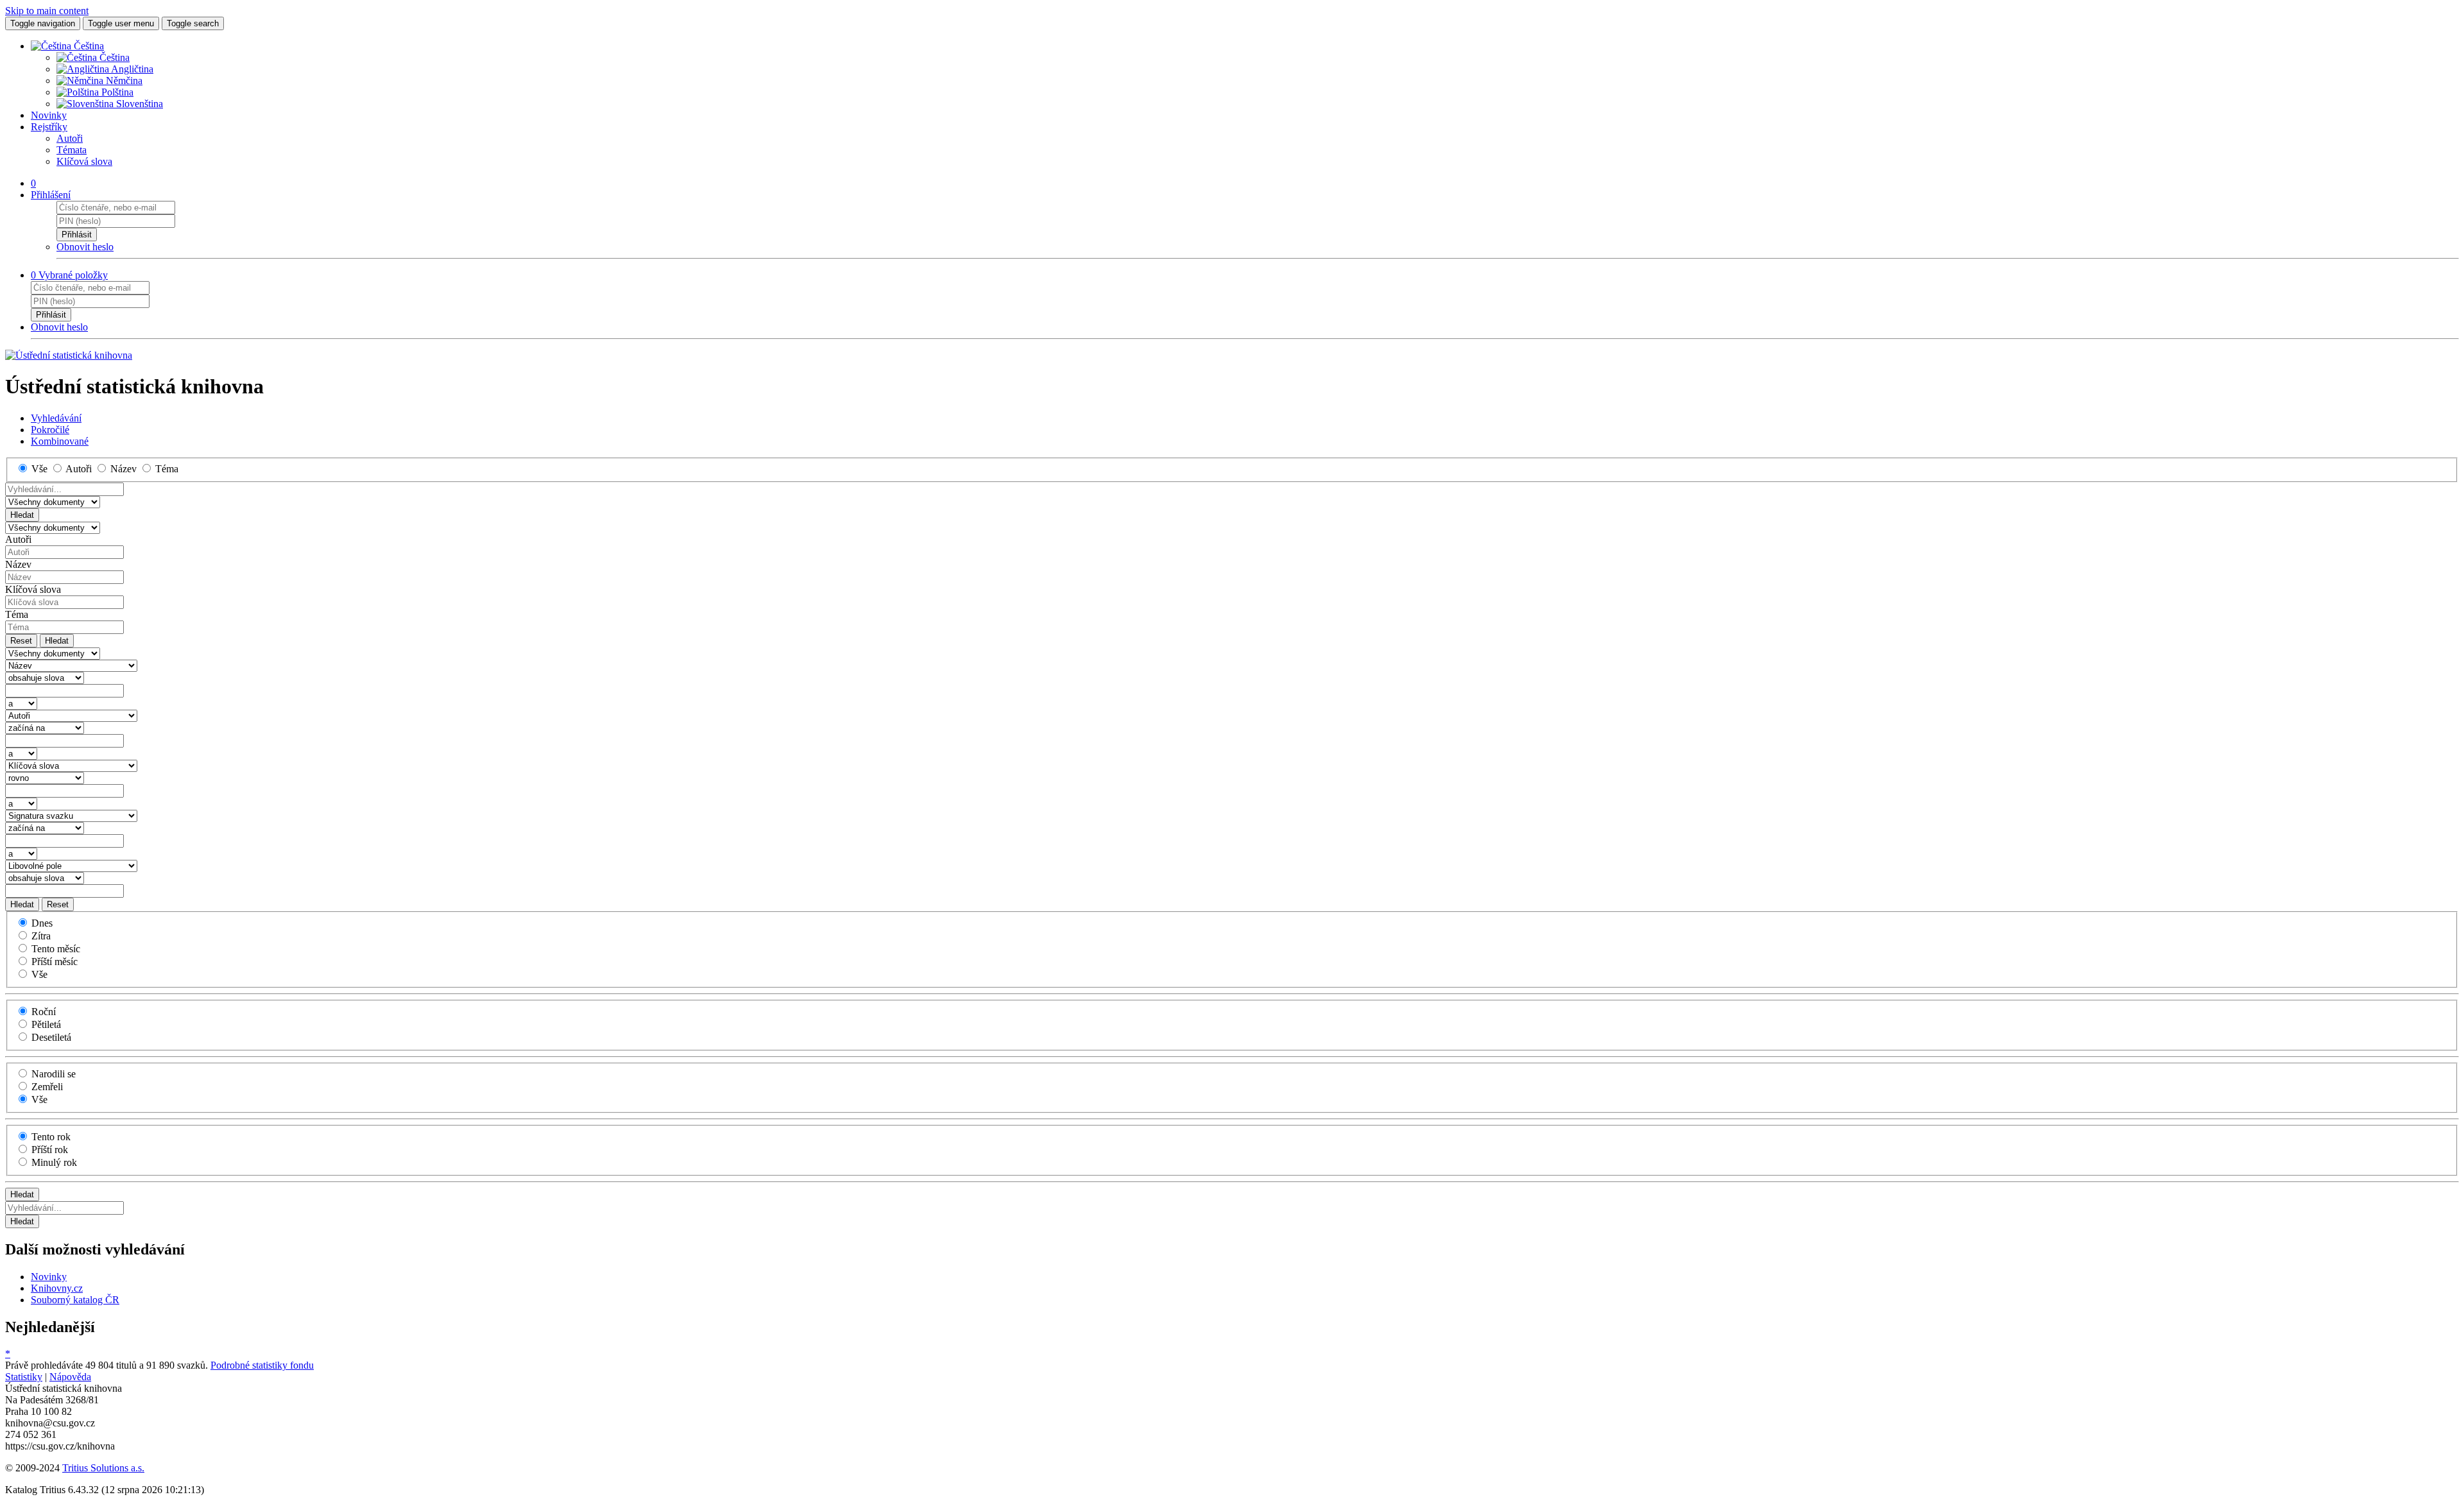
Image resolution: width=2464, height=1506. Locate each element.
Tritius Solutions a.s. (103, 1468)
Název (18, 564)
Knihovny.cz (57, 1288)
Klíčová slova (84, 161)
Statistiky (24, 1377)
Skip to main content (47, 11)
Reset (21, 641)
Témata (72, 150)
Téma (17, 614)
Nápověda (70, 1377)
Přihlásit (77, 235)
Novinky (49, 115)
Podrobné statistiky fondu (262, 1365)
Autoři (70, 138)
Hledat (22, 515)
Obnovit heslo (85, 247)
